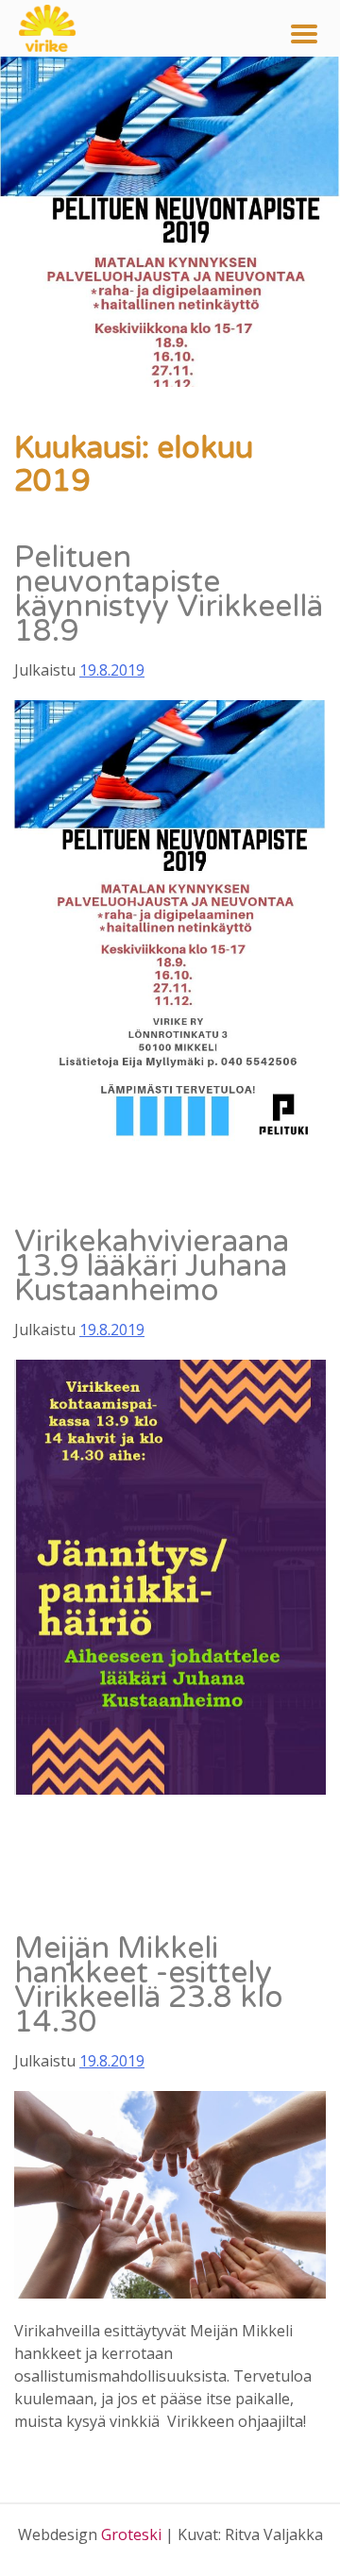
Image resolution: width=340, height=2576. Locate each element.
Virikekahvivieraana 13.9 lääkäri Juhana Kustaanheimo (152, 1266)
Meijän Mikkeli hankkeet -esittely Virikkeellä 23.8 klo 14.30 (149, 1985)
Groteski (131, 2534)
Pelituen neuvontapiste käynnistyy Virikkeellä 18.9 (169, 594)
